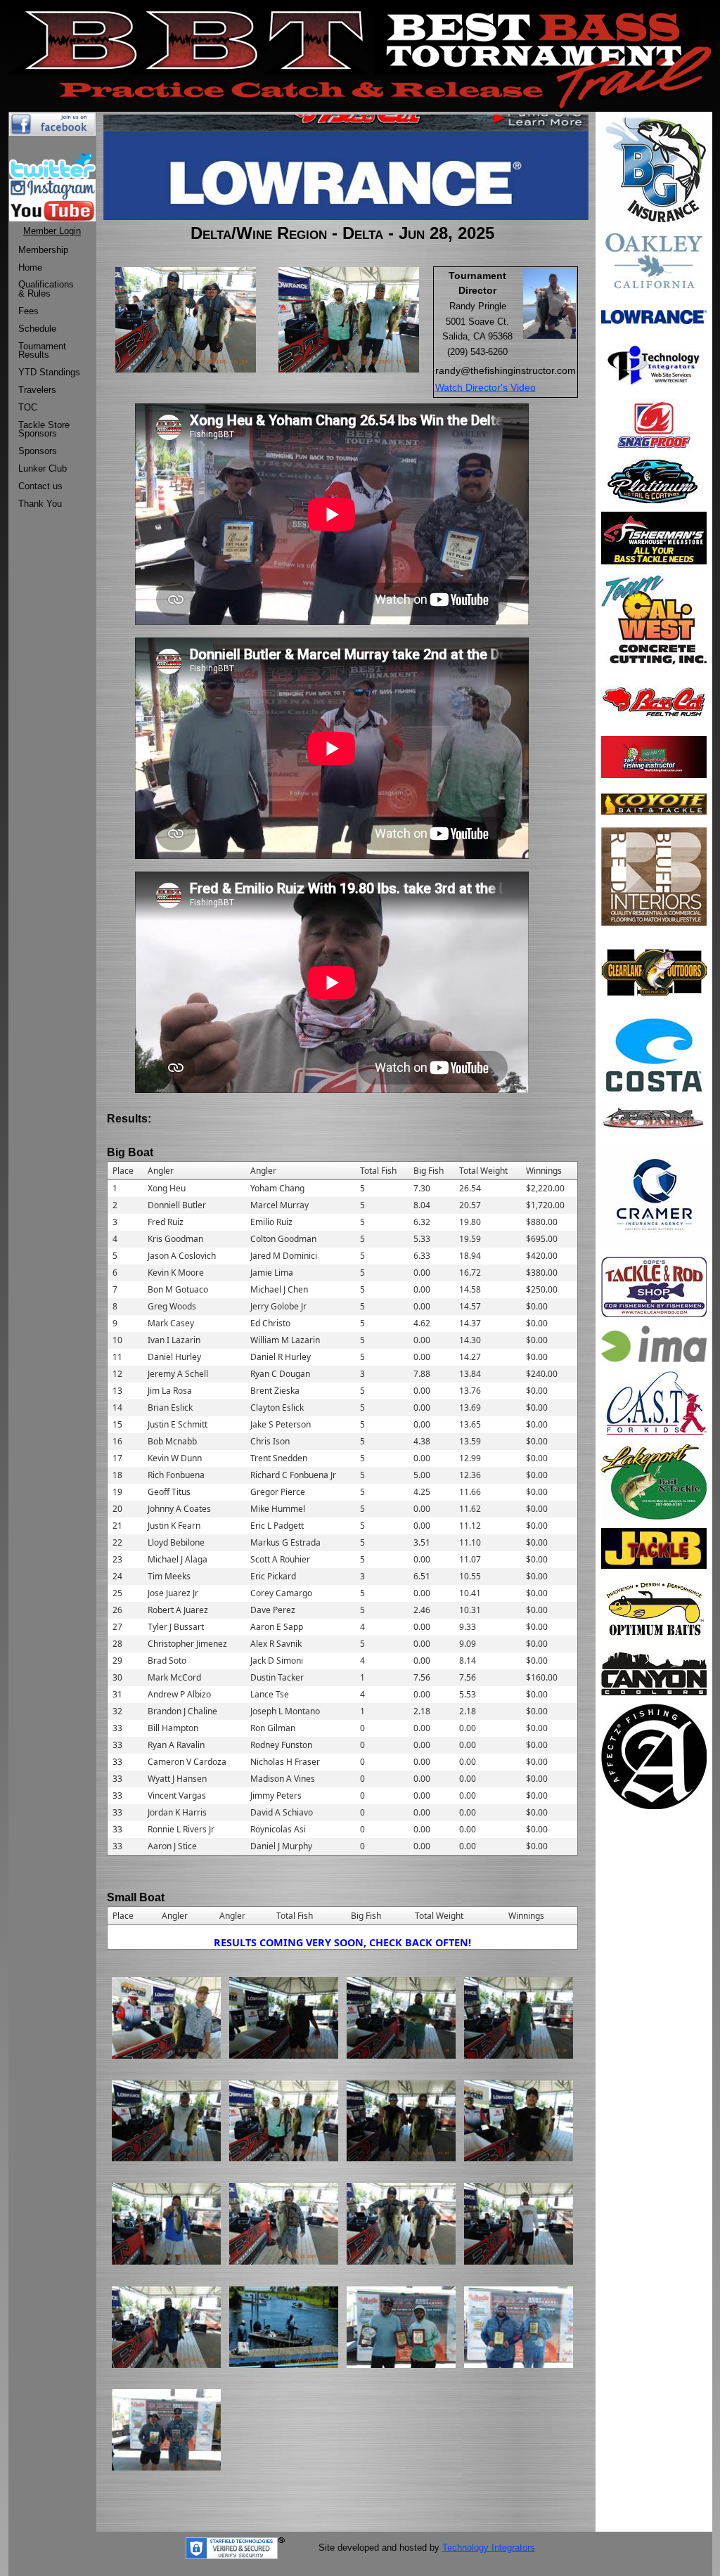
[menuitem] (49, 251)
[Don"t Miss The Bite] (654, 1054)
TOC (28, 407)
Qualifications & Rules (46, 289)
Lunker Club (43, 468)
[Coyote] (654, 803)
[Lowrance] (654, 316)
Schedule (37, 329)
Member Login (52, 231)
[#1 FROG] (654, 424)
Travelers (37, 390)
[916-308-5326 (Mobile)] (654, 1195)
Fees (28, 311)
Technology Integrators (489, 2548)
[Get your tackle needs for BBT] (654, 970)
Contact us (40, 486)
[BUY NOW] (654, 537)
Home (30, 267)
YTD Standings (49, 372)
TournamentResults (42, 351)
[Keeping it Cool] (654, 1672)
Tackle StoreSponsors (44, 429)
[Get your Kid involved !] (654, 1402)
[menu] (49, 377)
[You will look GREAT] (654, 480)
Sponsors (38, 451)
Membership (43, 250)
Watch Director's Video (486, 387)
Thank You (40, 504)
